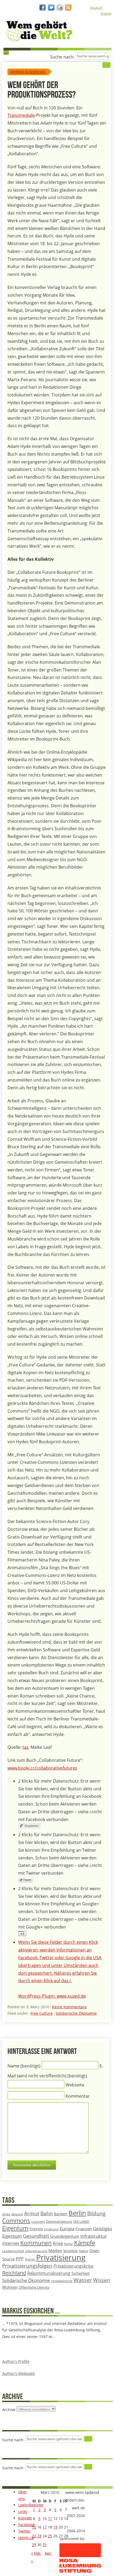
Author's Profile (16, 2361)
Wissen (102, 2280)
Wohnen (10, 2287)
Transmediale (21, 115)
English (106, 13)
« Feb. (36, 2553)
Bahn (47, 2213)
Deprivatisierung (59, 2221)
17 (45, 2527)
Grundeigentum (65, 2236)
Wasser (83, 2280)
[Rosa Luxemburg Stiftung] (80, 2572)
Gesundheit (36, 2236)
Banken (61, 2214)
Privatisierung (61, 2257)
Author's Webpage (19, 2373)
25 (50, 2536)
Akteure (17, 2214)
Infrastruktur (94, 2236)
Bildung (96, 2213)
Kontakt (25, 2518)
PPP (20, 2259)
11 (50, 2519)
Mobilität (71, 2251)
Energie (36, 2229)
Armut (32, 2213)
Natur (84, 2251)
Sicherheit (80, 2273)
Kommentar (78, 2096)
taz (25, 1747)
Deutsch (96, 8)
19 (55, 2527)
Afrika (6, 2214)
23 (39, 2536)
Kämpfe (85, 2243)
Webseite (75, 2085)
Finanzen (84, 2229)
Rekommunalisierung (49, 2273)
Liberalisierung (36, 2251)
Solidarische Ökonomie (76, 2013)
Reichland (14, 2273)
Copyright (38, 2222)
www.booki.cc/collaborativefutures (42, 1768)
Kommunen (36, 2243)
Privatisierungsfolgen (27, 2266)
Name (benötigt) (24, 2066)
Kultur (69, 2244)
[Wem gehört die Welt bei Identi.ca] (60, 8)
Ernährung (51, 2229)
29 (34, 2545)
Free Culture (42, 2013)
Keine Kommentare (69, 2007)
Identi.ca (26, 2538)
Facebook (26, 2525)
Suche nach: (62, 57)
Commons (16, 2221)
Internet (11, 2243)
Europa (67, 2229)
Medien (55, 2251)
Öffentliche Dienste (34, 2287)
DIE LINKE (81, 2221)
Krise (58, 2243)
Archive (9, 2410)
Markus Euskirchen (28, 72)
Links (23, 2512)
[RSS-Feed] (68, 8)
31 (45, 2545)
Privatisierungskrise (73, 2266)
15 (34, 2527)
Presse (30, 2259)
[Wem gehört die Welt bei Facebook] (43, 8)
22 (34, 2536)
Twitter (24, 2531)
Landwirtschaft (13, 2251)
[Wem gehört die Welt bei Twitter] (51, 8)
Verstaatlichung (62, 2281)
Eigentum (15, 2228)
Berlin (77, 2213)
